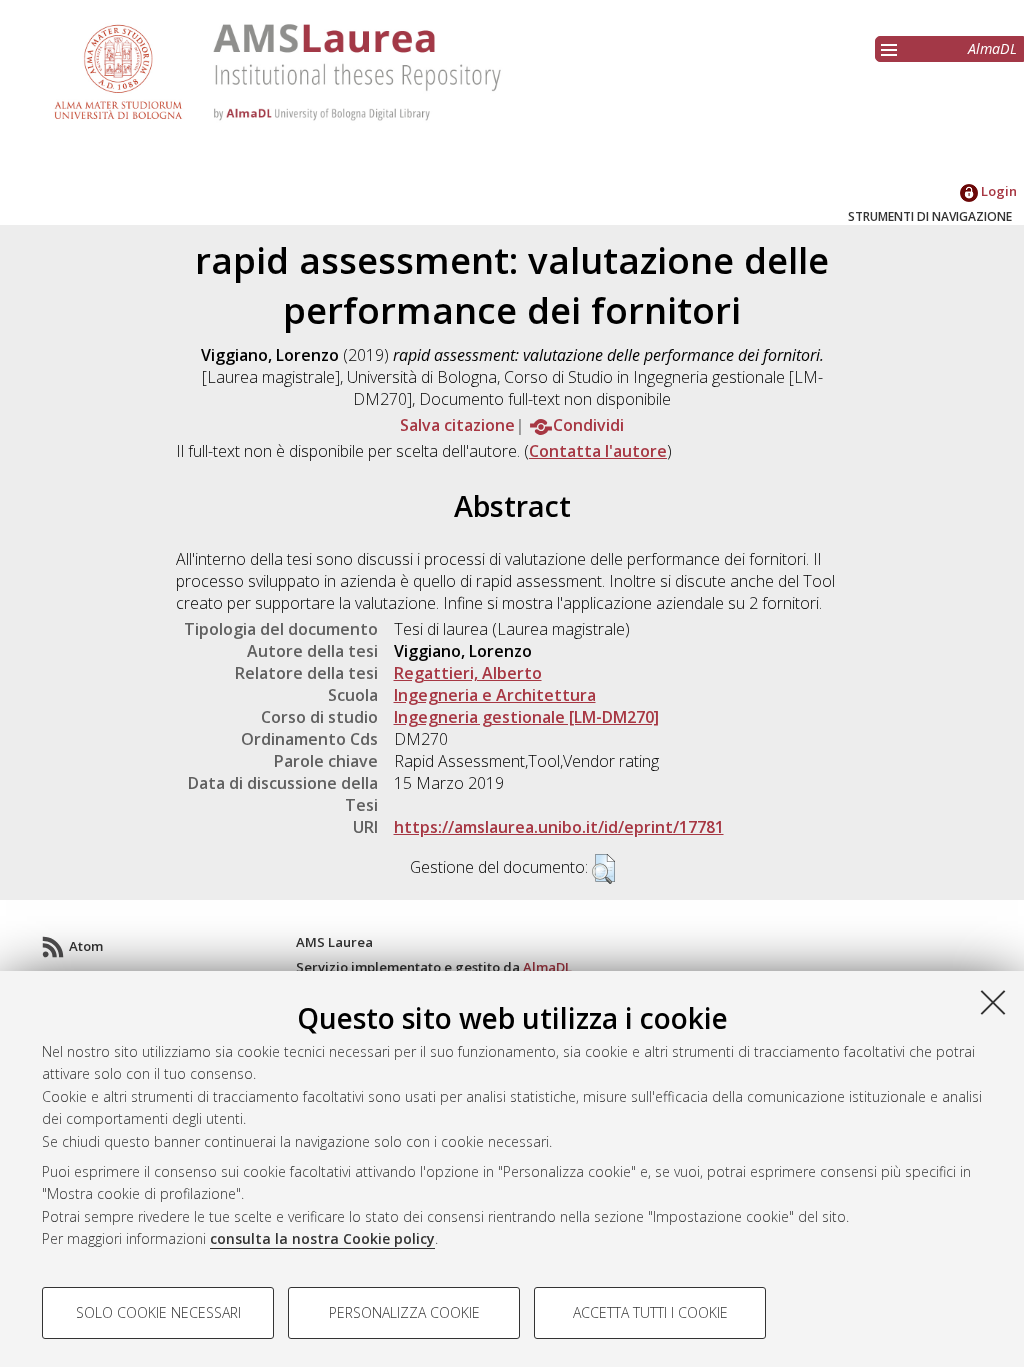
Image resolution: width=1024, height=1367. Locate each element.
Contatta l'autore (598, 451)
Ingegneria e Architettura (495, 695)
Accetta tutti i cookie (650, 1312)
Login (997, 191)
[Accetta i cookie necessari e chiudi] (993, 1002)
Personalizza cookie (404, 1312)
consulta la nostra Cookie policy (322, 1238)
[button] (603, 869)
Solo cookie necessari (158, 1312)
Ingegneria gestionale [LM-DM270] (526, 717)
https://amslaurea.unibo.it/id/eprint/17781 (559, 827)
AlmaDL (992, 48)
